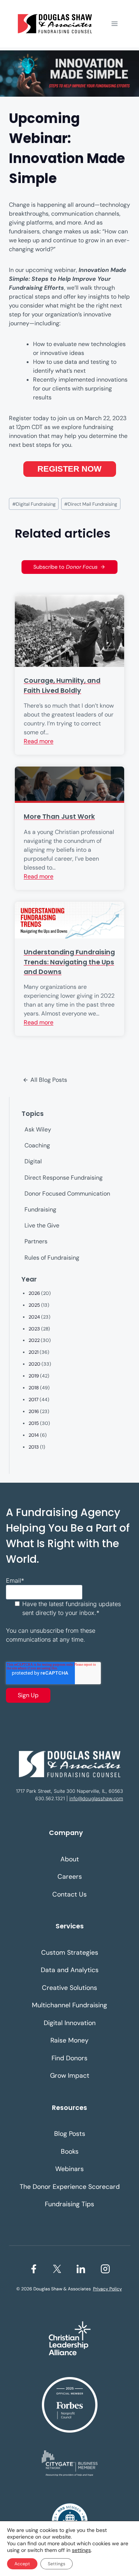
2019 (34, 1376)
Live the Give (42, 1225)
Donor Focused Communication (67, 1194)
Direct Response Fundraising (64, 1178)
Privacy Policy (107, 2289)
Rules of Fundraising (52, 1258)
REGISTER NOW (69, 469)
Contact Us (69, 1894)
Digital (33, 1161)
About (70, 1859)
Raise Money (69, 2040)
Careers (70, 1877)
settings (81, 2550)
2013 (34, 1447)
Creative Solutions (69, 1988)
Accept (22, 2564)
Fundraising (40, 1209)
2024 (34, 1317)
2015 (34, 1423)
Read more (39, 741)
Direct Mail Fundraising (91, 504)
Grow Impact (70, 2075)
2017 (34, 1400)
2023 (34, 1329)
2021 (34, 1352)
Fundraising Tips (69, 2204)
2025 (34, 1305)
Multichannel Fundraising (69, 2005)
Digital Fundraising (34, 504)
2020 (34, 1364)
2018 (34, 1388)
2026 (34, 1293)
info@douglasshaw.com (96, 1799)
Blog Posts (70, 2134)
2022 (34, 1340)
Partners (36, 1241)
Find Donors (69, 2058)
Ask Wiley (38, 1129)
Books (70, 2151)
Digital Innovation (70, 2023)
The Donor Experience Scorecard (70, 2187)
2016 (34, 1411)
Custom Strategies (70, 1952)
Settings (57, 2564)
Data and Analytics (70, 1970)
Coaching (37, 1145)
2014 (34, 1435)
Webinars (69, 2169)
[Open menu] (114, 24)
